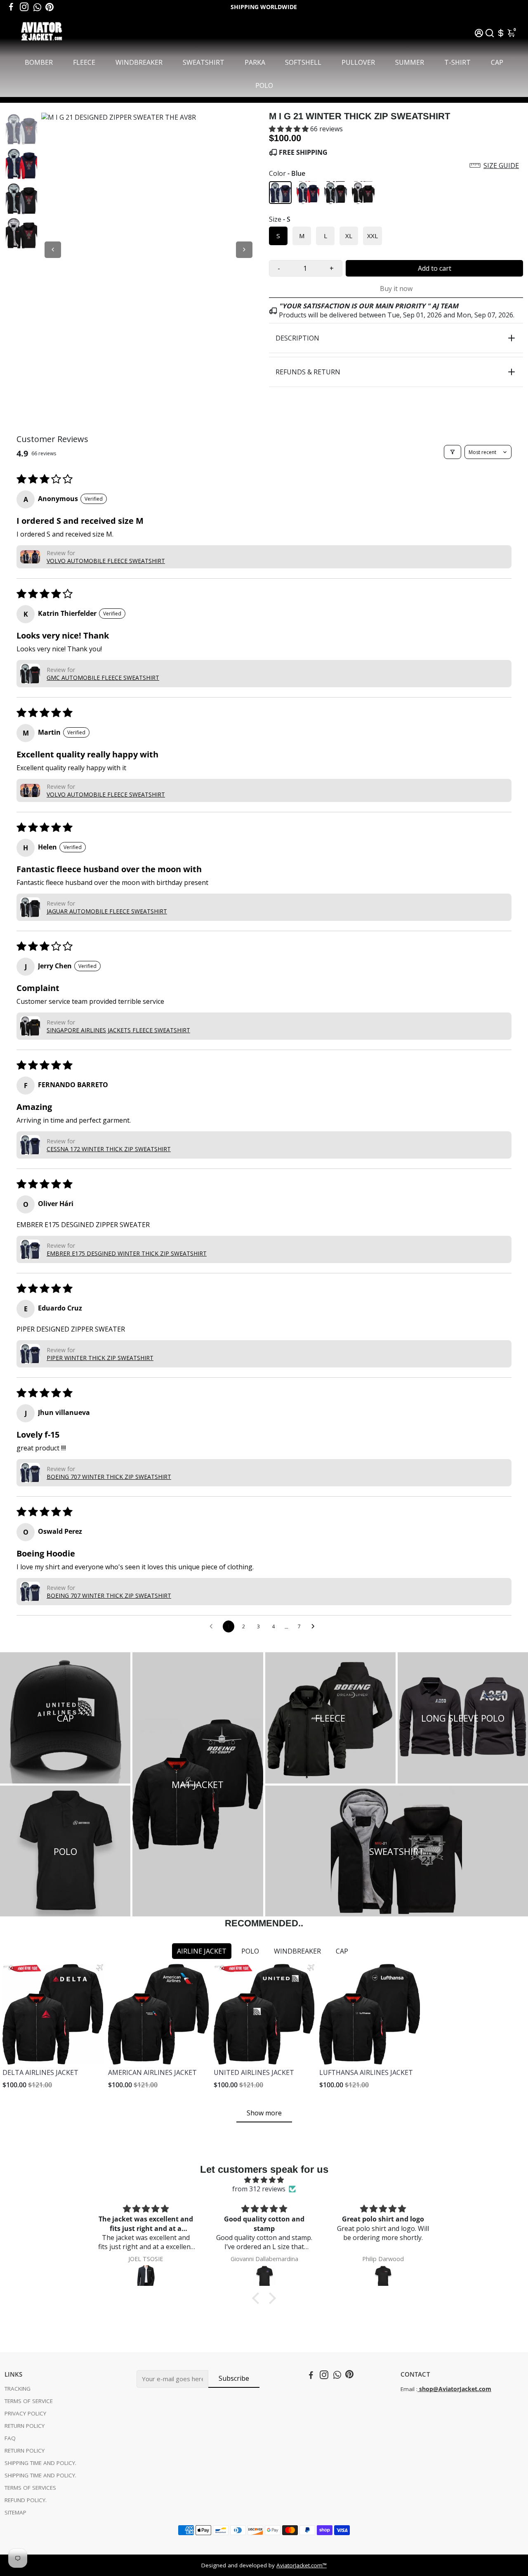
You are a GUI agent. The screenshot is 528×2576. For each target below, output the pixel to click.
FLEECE (84, 62)
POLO (264, 85)
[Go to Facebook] (11, 7)
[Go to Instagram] (24, 7)
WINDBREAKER (139, 62)
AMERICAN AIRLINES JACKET (152, 2072)
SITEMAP (15, 2512)
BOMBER (39, 62)
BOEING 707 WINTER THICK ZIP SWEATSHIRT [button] (109, 1477)
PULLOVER (358, 62)
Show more (264, 2113)
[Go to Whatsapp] (37, 7)
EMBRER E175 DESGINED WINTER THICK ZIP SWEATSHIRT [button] (127, 1253)
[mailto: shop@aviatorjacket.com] (418, 2389)
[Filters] (453, 452)
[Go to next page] (315, 1627)
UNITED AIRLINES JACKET (254, 2072)
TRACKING (18, 2389)
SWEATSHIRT (204, 62)
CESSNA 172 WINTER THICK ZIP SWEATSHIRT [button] (109, 1149)
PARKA (255, 62)
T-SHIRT (457, 62)
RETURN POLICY (25, 2426)
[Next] (244, 250)
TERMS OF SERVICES (30, 2488)
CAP (497, 62)
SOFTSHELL (303, 62)
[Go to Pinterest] (49, 7)
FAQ (10, 2438)
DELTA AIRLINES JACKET (40, 2072)
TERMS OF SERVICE (29, 2401)
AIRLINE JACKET (202, 1951)
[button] (290, 129)
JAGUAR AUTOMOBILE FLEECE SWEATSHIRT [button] (107, 911)
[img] (264, 2180)
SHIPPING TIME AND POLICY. (40, 2463)
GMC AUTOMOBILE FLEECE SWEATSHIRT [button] (103, 678)
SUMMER (410, 62)
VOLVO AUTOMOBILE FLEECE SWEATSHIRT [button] (106, 561)
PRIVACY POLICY (25, 2413)
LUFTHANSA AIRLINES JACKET (366, 2072)
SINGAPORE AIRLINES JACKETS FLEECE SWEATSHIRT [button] (118, 1030)
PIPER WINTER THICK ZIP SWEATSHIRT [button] (100, 1358)
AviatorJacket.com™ (302, 2565)
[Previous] (53, 250)
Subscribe (234, 2378)
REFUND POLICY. (26, 2500)
